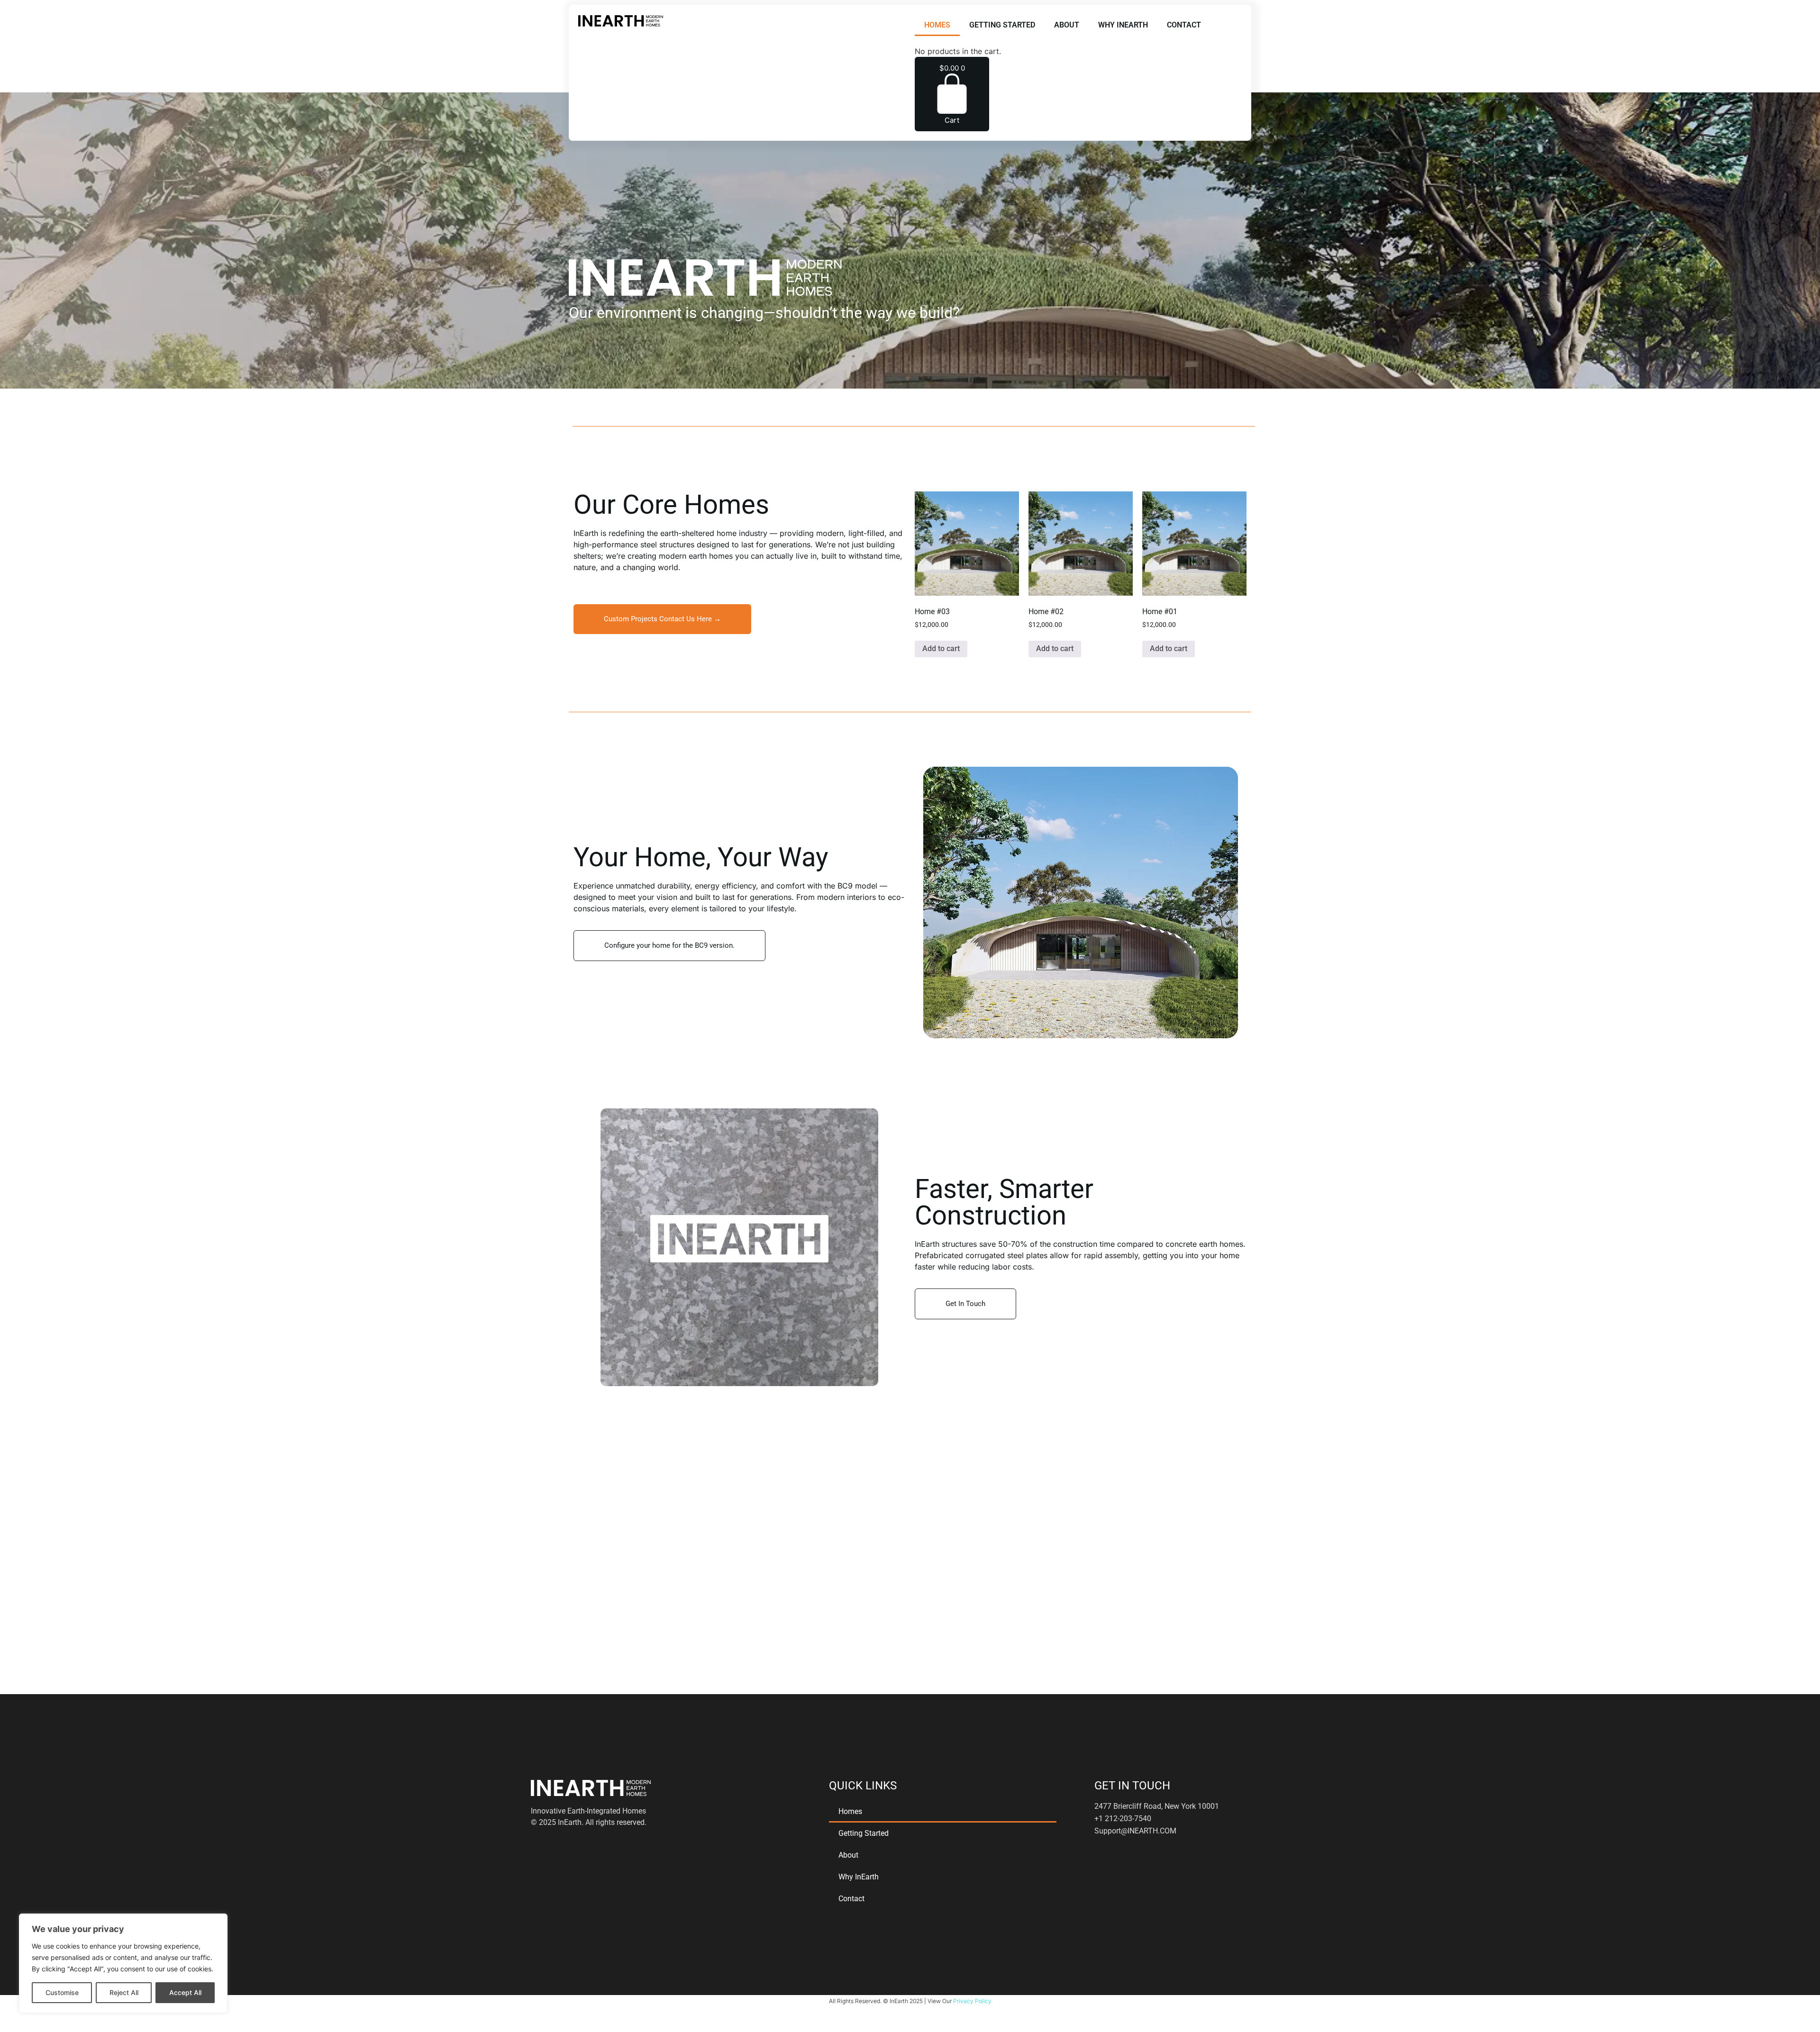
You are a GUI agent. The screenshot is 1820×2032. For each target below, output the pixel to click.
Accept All (185, 1992)
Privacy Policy (972, 2001)
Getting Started (1002, 25)
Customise (62, 1992)
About (1067, 25)
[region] (123, 1963)
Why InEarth (1123, 25)
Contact (1184, 25)
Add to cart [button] (941, 649)
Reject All (124, 1992)
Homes (937, 25)
